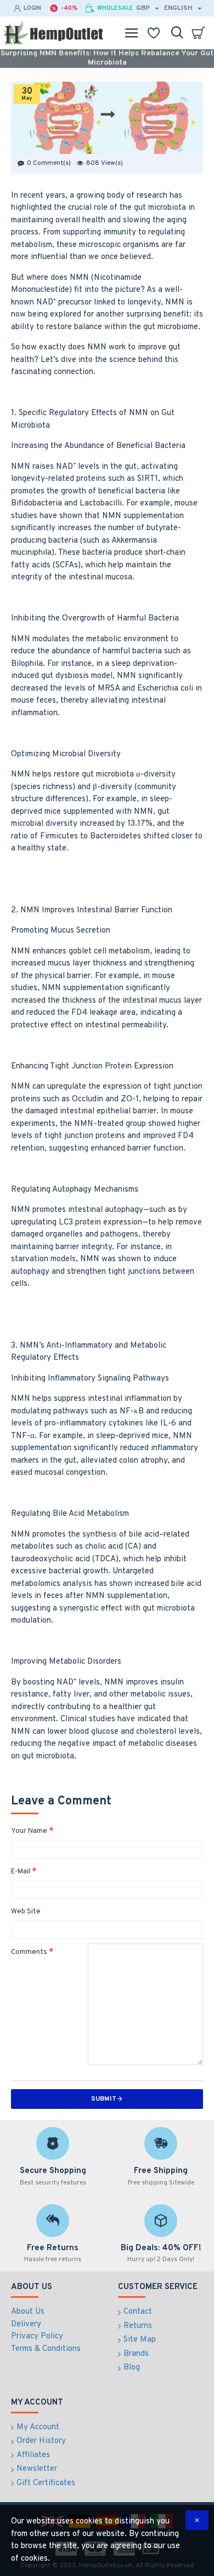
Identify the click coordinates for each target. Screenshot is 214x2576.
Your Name (29, 1831)
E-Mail (21, 1872)
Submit (104, 2099)
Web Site (26, 1912)
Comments (29, 1952)
